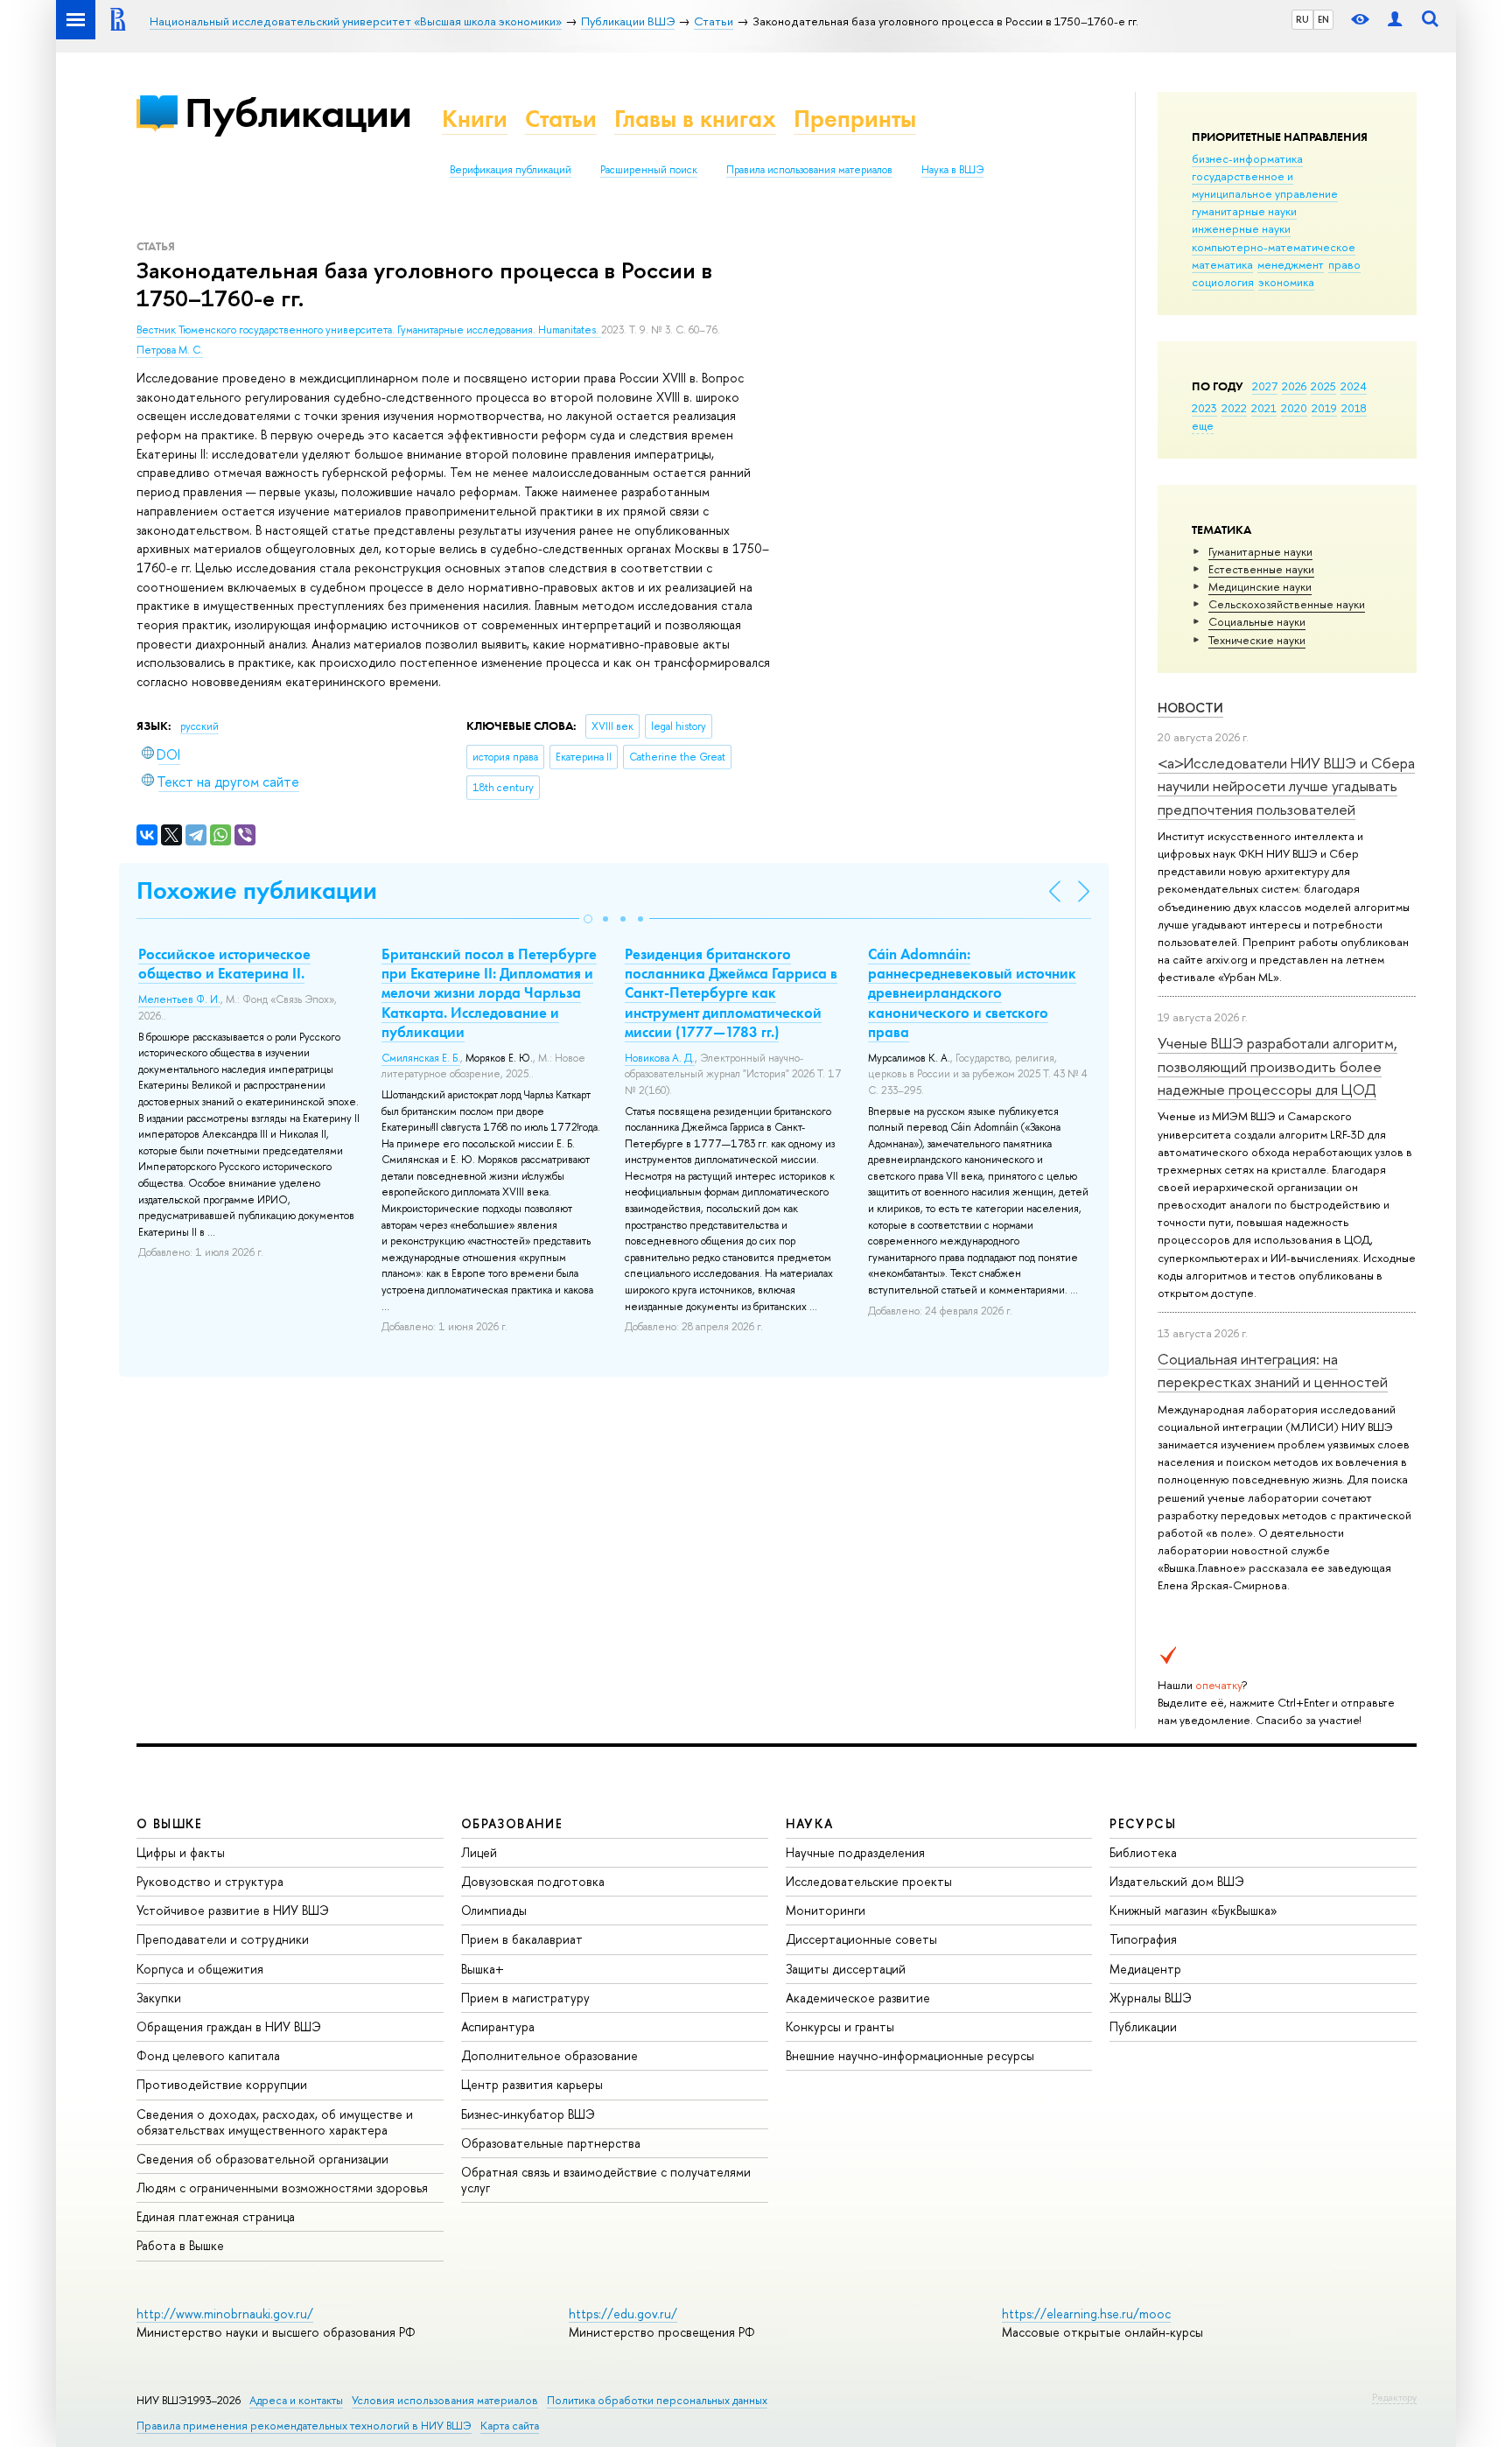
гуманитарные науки (1244, 211)
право (1344, 264)
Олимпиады (494, 1910)
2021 (1264, 408)
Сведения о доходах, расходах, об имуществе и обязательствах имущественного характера (275, 2122)
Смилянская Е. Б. (421, 1058)
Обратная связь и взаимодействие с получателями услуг (606, 2180)
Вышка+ (483, 1969)
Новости (1190, 708)
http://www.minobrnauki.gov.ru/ (225, 2314)
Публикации (298, 112)
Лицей (479, 1852)
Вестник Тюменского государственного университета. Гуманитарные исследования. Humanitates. (369, 330)
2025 (1323, 386)
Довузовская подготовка (533, 1881)
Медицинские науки (1260, 586)
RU (1302, 19)
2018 (1354, 408)
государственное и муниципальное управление (1265, 185)
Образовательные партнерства (551, 2143)
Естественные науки (1261, 569)
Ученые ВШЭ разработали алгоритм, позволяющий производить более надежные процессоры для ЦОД (1277, 1066)
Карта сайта (510, 2426)
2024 (1354, 386)
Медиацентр (1145, 1969)
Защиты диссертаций (846, 1969)
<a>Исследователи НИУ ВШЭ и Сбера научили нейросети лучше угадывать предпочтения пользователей (1286, 786)
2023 (1204, 408)
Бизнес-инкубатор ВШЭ (528, 2114)
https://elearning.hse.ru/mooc (1086, 2314)
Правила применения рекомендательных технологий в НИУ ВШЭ (304, 2426)
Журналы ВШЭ (1151, 1998)
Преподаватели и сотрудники (223, 1939)
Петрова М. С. (170, 350)
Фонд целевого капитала (208, 2055)
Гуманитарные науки (1260, 551)
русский (199, 726)
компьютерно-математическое (1274, 247)
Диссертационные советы (861, 1939)
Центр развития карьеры (532, 2084)
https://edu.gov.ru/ (623, 2314)
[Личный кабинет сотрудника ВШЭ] (1395, 20)
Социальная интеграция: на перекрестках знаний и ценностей (1273, 1370)
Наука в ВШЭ (952, 170)
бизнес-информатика (1247, 158)
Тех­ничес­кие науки (1257, 640)
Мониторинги (826, 1910)
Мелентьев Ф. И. (179, 999)
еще (1203, 425)
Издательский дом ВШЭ (1177, 1881)
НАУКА (810, 1823)
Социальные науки (1257, 621)
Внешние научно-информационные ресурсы (910, 2055)
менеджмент (1291, 264)
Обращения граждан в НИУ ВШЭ (229, 2026)
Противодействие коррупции (222, 2084)
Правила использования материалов (809, 170)
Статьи (561, 119)
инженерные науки (1241, 228)
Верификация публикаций (511, 170)
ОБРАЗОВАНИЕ (512, 1823)
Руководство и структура (210, 1881)
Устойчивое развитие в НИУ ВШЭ (233, 1910)
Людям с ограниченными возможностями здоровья (282, 2188)
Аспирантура (498, 2026)
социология (1223, 282)
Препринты (855, 119)
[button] (588, 919)
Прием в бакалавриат (522, 1939)
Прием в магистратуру (525, 1998)
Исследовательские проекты (869, 1881)
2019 (1324, 408)
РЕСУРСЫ (1143, 1823)
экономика (1286, 282)
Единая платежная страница (216, 2216)
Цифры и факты (181, 1852)
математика (1222, 264)
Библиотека (1143, 1852)
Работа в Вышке (180, 2245)
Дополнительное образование (549, 2055)
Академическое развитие (858, 1998)
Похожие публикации (257, 890)
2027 (1265, 386)
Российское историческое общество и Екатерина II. (224, 964)
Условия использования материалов (445, 2400)
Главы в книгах (695, 119)
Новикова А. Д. (660, 1058)
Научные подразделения (855, 1852)
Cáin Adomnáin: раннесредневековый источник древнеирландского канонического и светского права (972, 992)
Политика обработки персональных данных (657, 2400)
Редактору (1394, 2397)
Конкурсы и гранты (840, 2026)
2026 (1294, 386)
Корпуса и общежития (200, 1969)
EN (1323, 19)
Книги (475, 119)
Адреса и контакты (296, 2400)
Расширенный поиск (649, 170)
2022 (1234, 408)
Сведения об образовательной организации (262, 2159)
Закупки (159, 1998)
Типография (1143, 1939)
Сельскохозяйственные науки (1287, 604)
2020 (1294, 408)
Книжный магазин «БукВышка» (1193, 1910)
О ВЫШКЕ (170, 1823)
